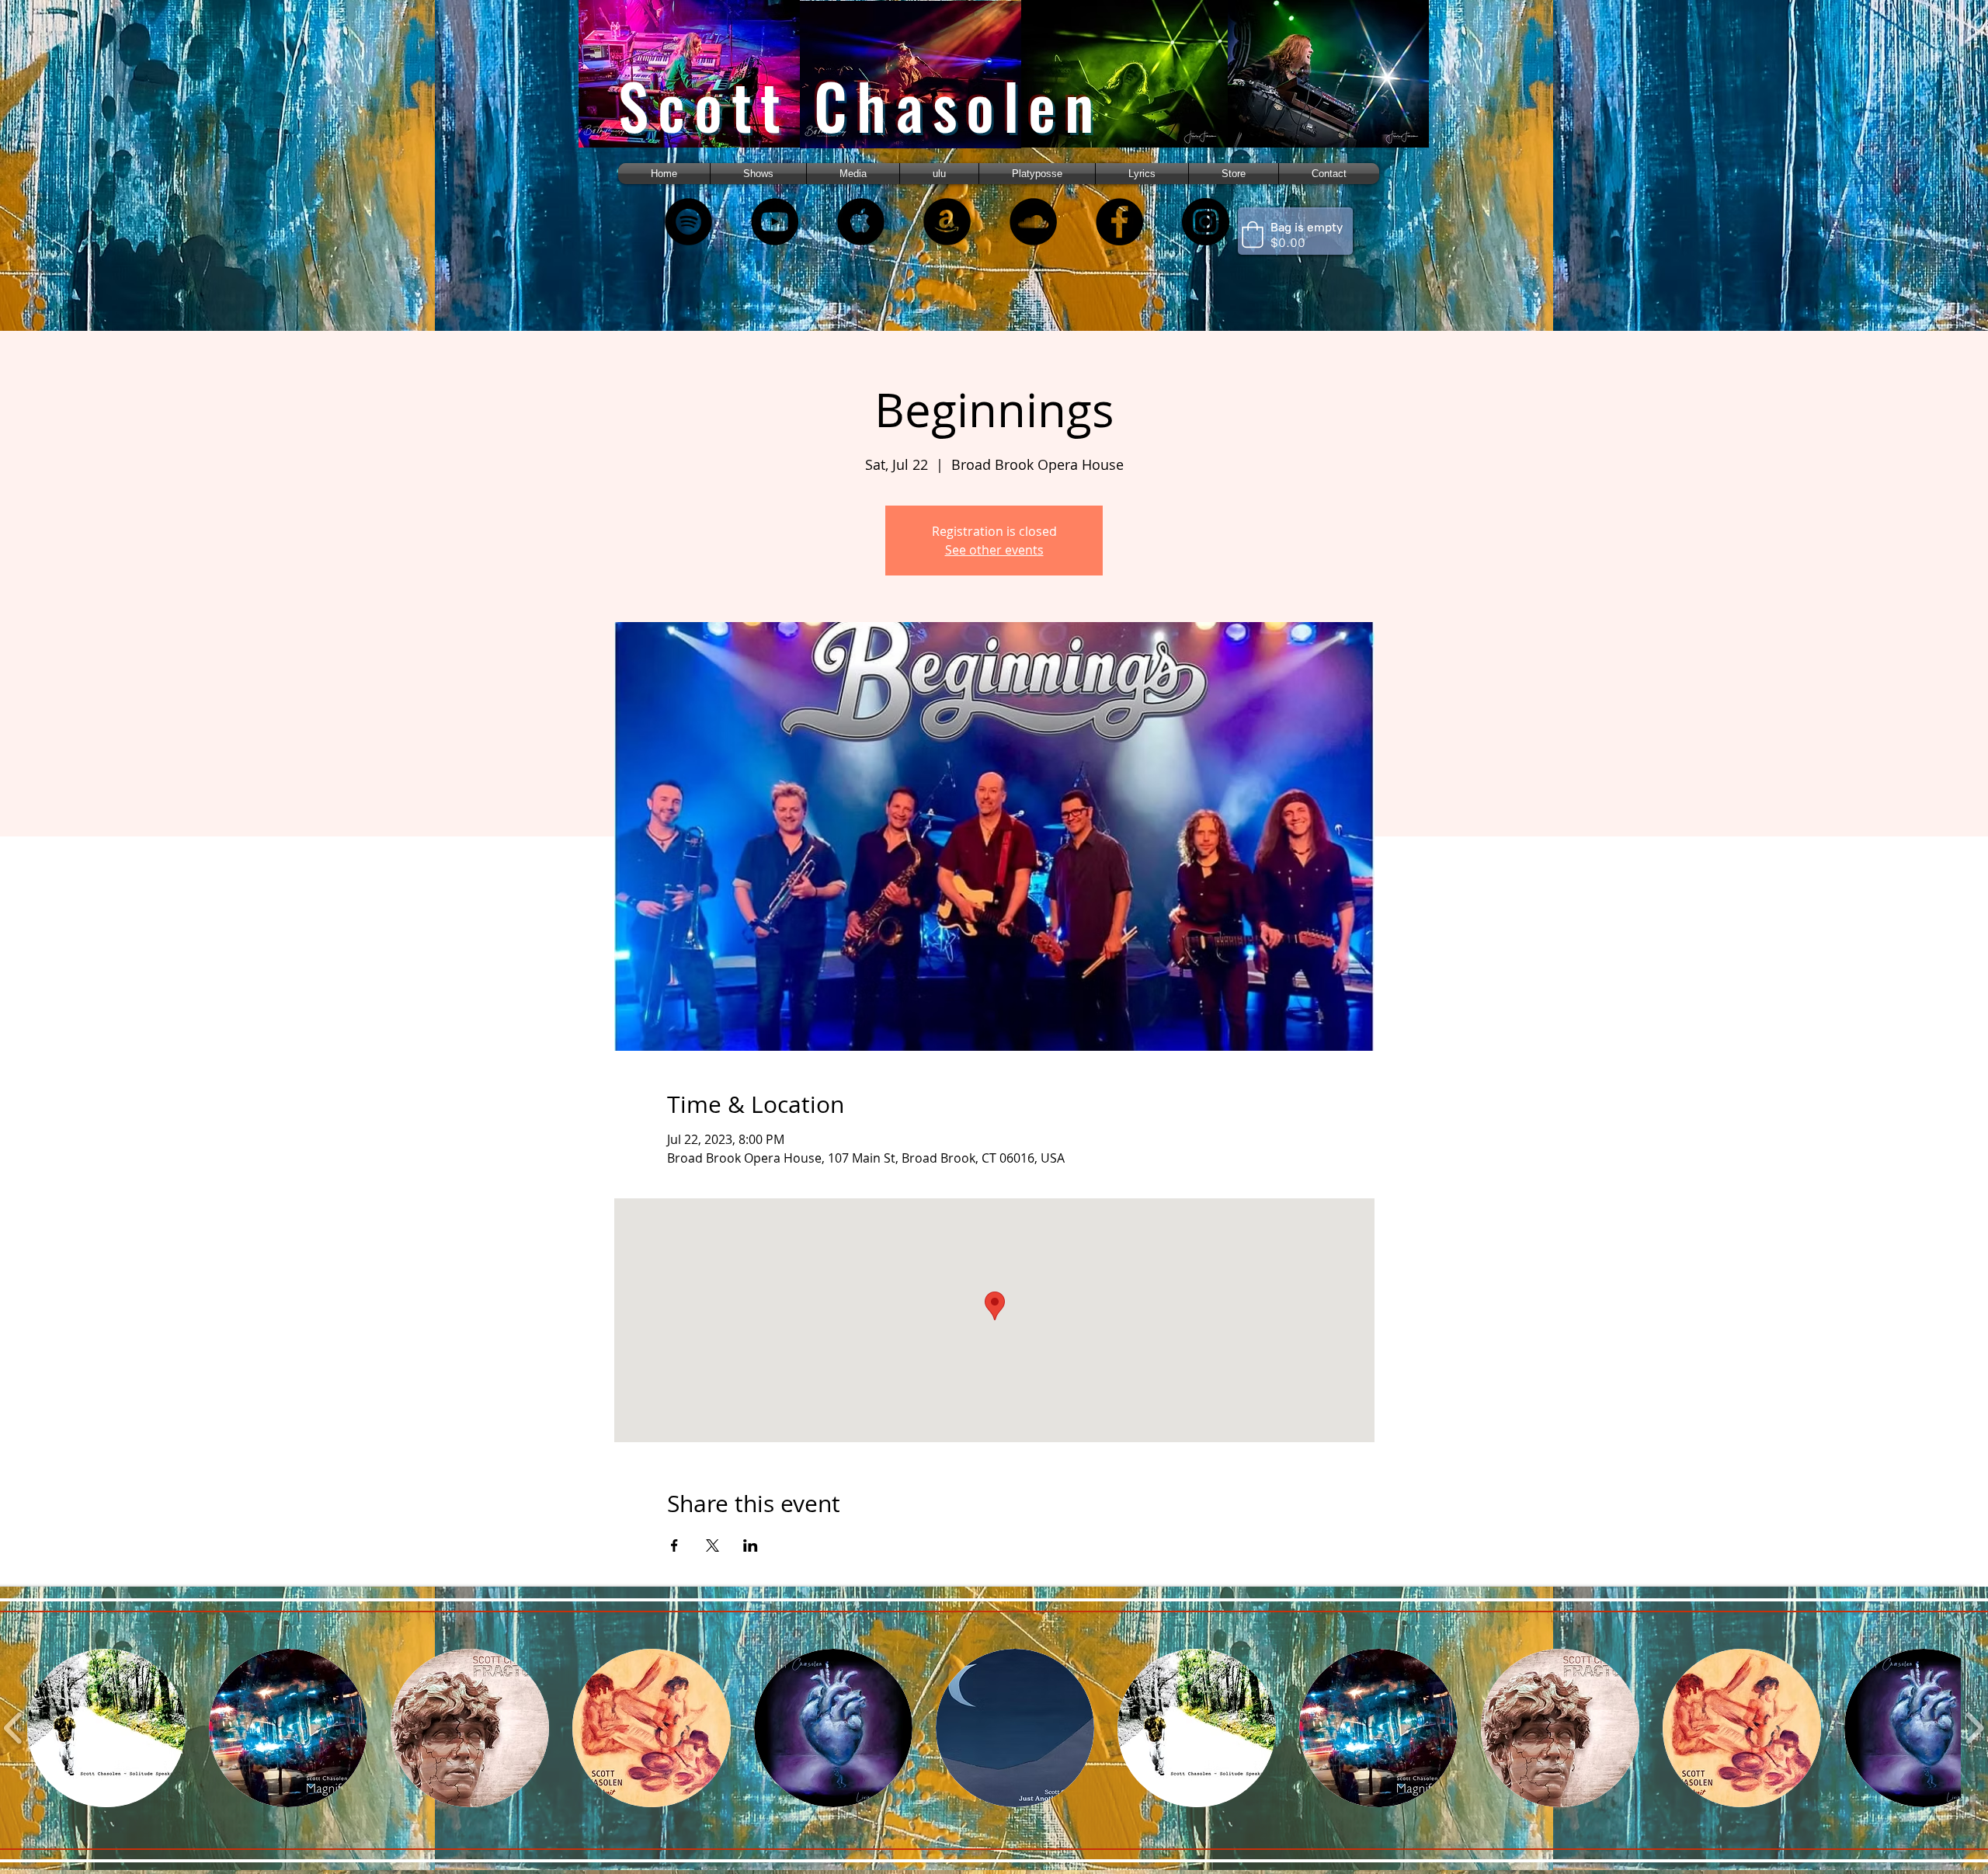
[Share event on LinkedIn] (751, 1545)
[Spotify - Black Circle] (688, 222)
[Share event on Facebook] (674, 1545)
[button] (853, 174)
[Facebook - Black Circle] (1119, 222)
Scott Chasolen (860, 105)
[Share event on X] (712, 1545)
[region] (709, 87)
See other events (994, 550)
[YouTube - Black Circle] (775, 222)
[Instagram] (1206, 222)
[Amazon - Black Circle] (947, 222)
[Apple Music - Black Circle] (861, 222)
